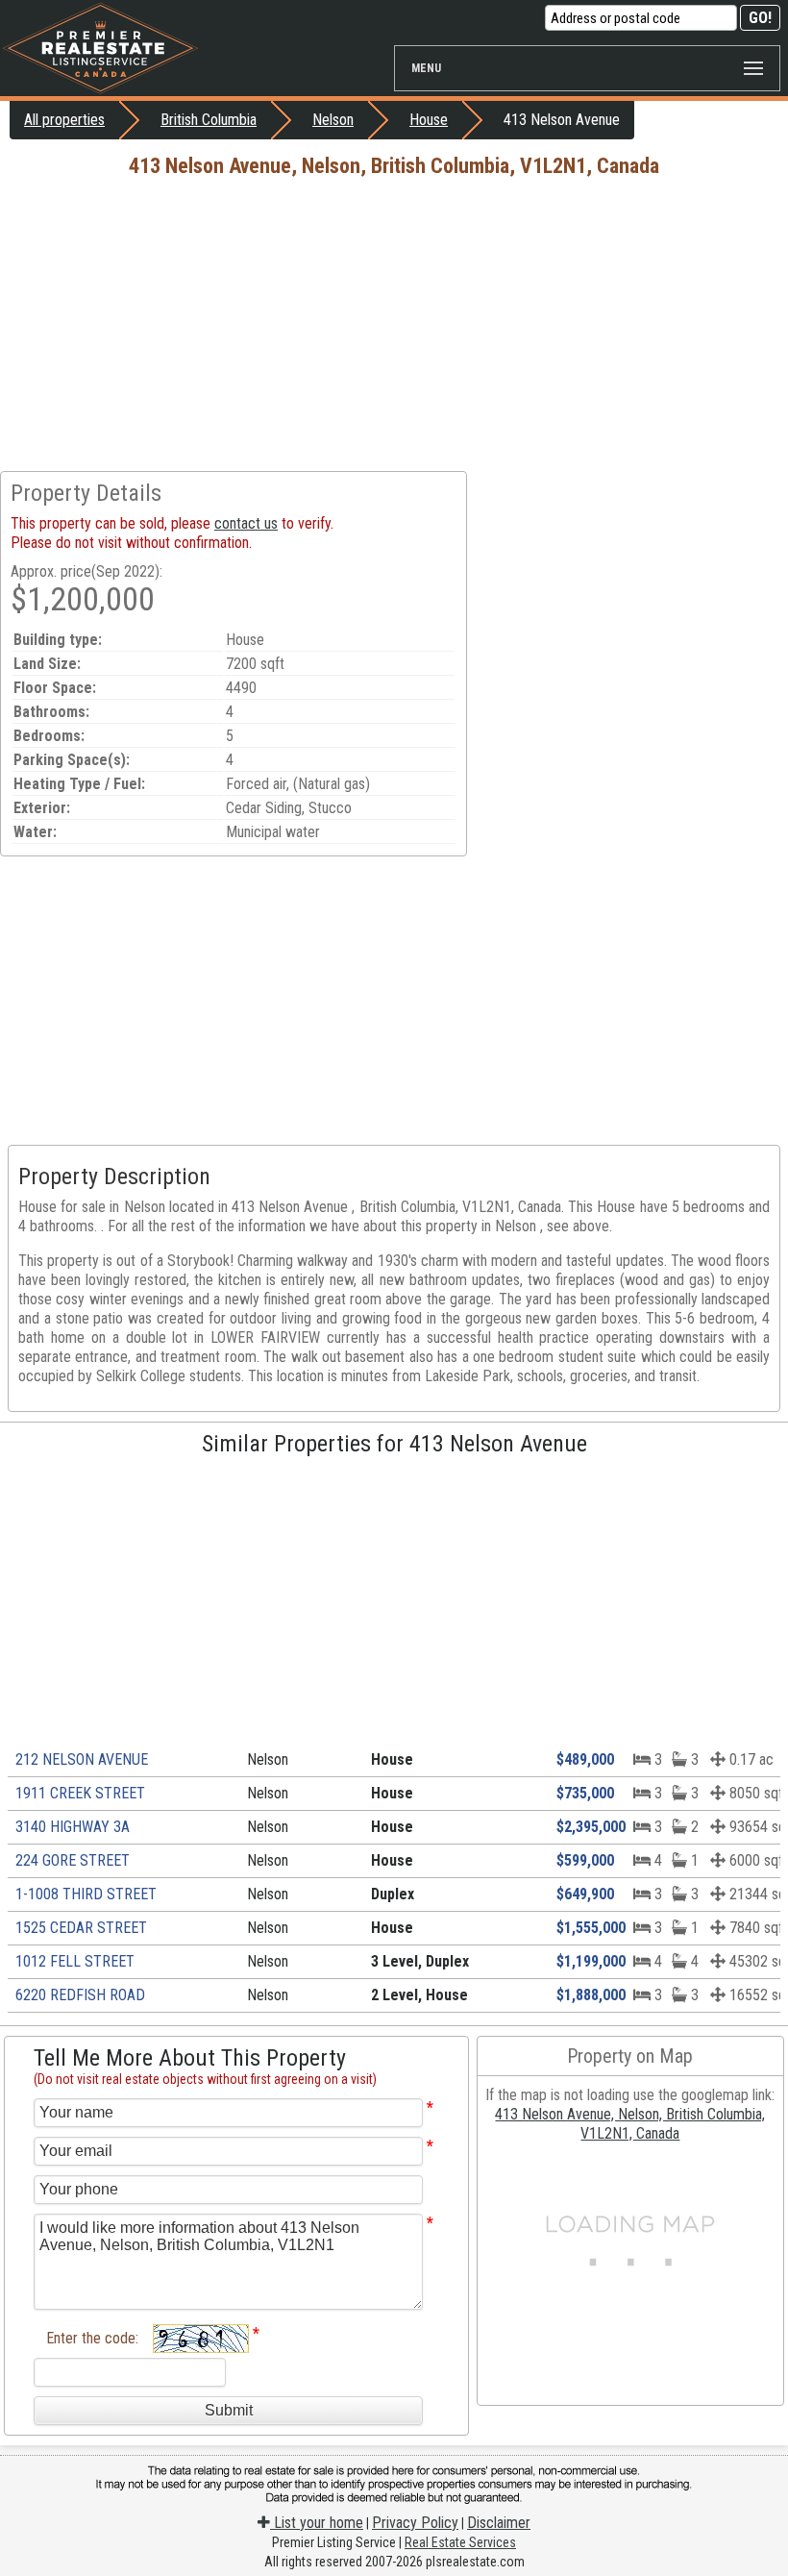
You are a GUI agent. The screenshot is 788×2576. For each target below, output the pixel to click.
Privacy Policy (415, 2523)
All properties (64, 120)
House (429, 120)
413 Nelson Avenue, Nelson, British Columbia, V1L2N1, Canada (630, 2124)
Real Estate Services (460, 2542)
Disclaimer (499, 2523)
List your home (317, 2523)
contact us (246, 523)
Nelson (333, 120)
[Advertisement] (394, 327)
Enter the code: (92, 2338)
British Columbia (209, 120)
